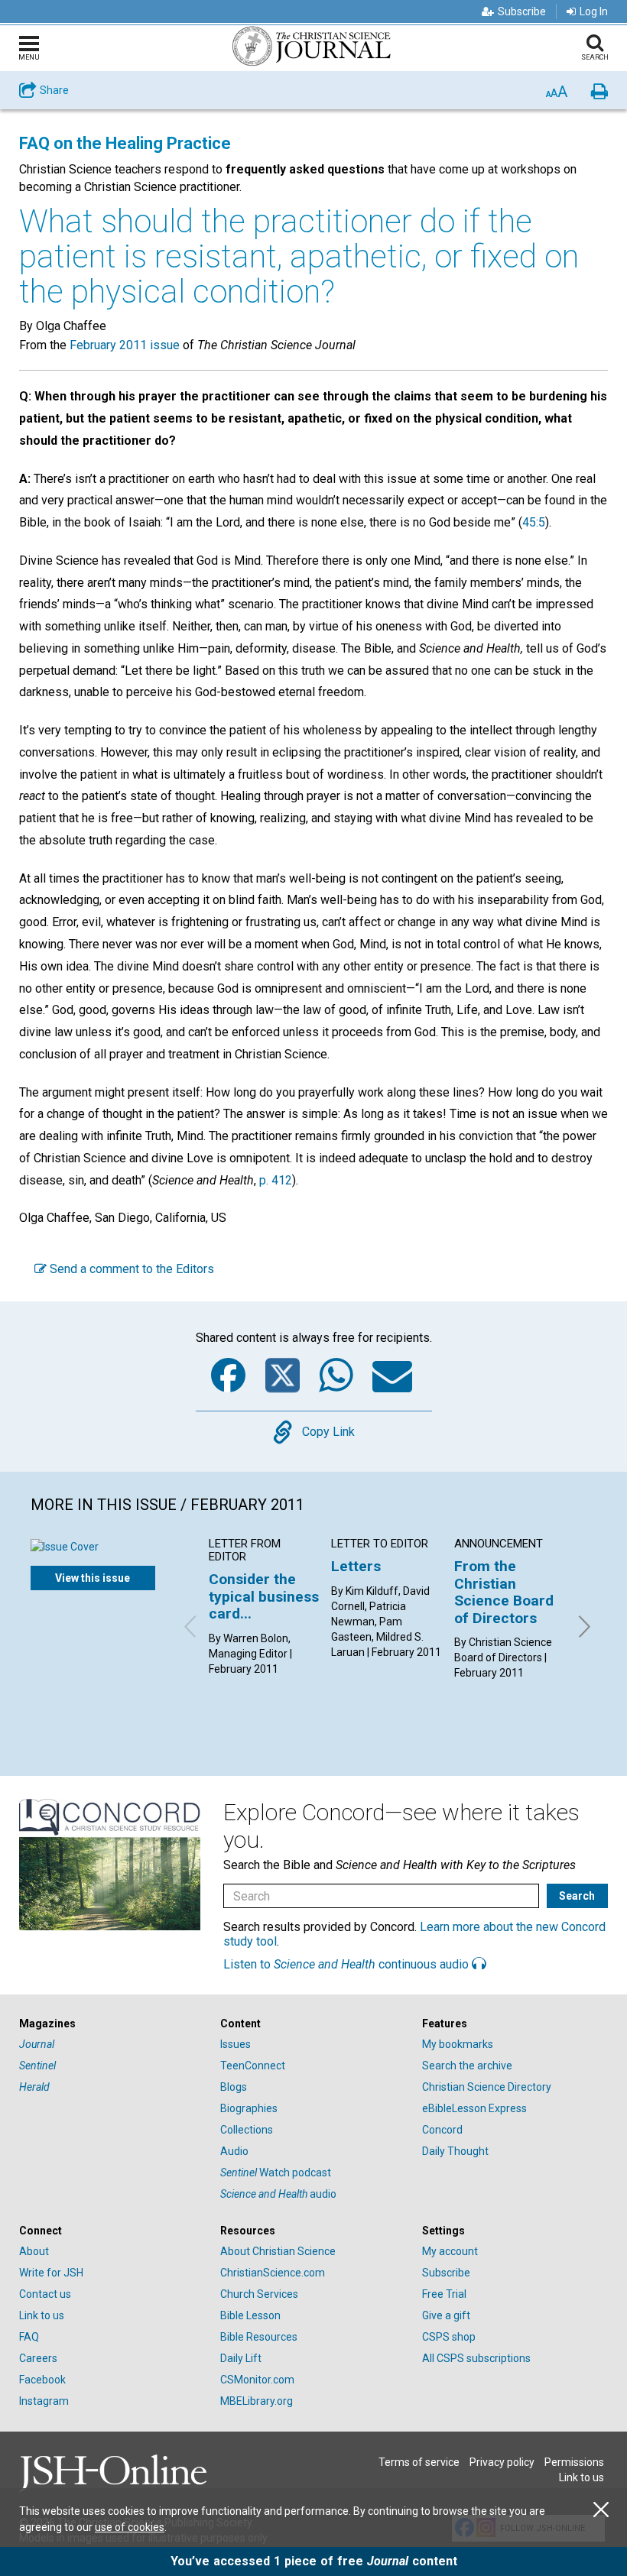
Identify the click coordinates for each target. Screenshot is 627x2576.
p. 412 (276, 1180)
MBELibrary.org (257, 2401)
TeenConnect (253, 2066)
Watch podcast (276, 2173)
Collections (247, 2130)
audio (278, 2194)
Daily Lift (241, 2358)
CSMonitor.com (257, 2380)
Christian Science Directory (487, 2087)
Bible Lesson (250, 2315)
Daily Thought (455, 2151)
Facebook (42, 2380)
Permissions (574, 2462)
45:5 (534, 522)
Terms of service (419, 2462)
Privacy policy (502, 2462)
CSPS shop (449, 2337)
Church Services (259, 2294)
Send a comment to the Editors (130, 1269)
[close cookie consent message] (601, 2510)
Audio (234, 2151)
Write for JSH (51, 2273)
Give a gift (446, 2315)
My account (450, 2251)
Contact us (45, 2294)
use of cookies (130, 2527)
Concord (442, 2130)
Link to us (42, 2315)
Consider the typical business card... (264, 1596)
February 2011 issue (125, 345)
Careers (38, 2358)
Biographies (249, 2108)
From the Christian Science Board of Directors (504, 1592)
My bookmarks (458, 2044)
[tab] (112, 2024)
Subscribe (522, 11)
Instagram (44, 2401)
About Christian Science (278, 2251)
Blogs (234, 2087)
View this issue (93, 1578)
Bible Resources (259, 2337)
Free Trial (444, 2294)
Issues (236, 2044)
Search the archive (467, 2066)
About (34, 2251)
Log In (594, 11)
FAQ (29, 2337)
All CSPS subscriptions (476, 2358)
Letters (356, 1566)
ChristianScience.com (273, 2273)
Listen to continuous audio (348, 1964)
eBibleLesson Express (474, 2108)
